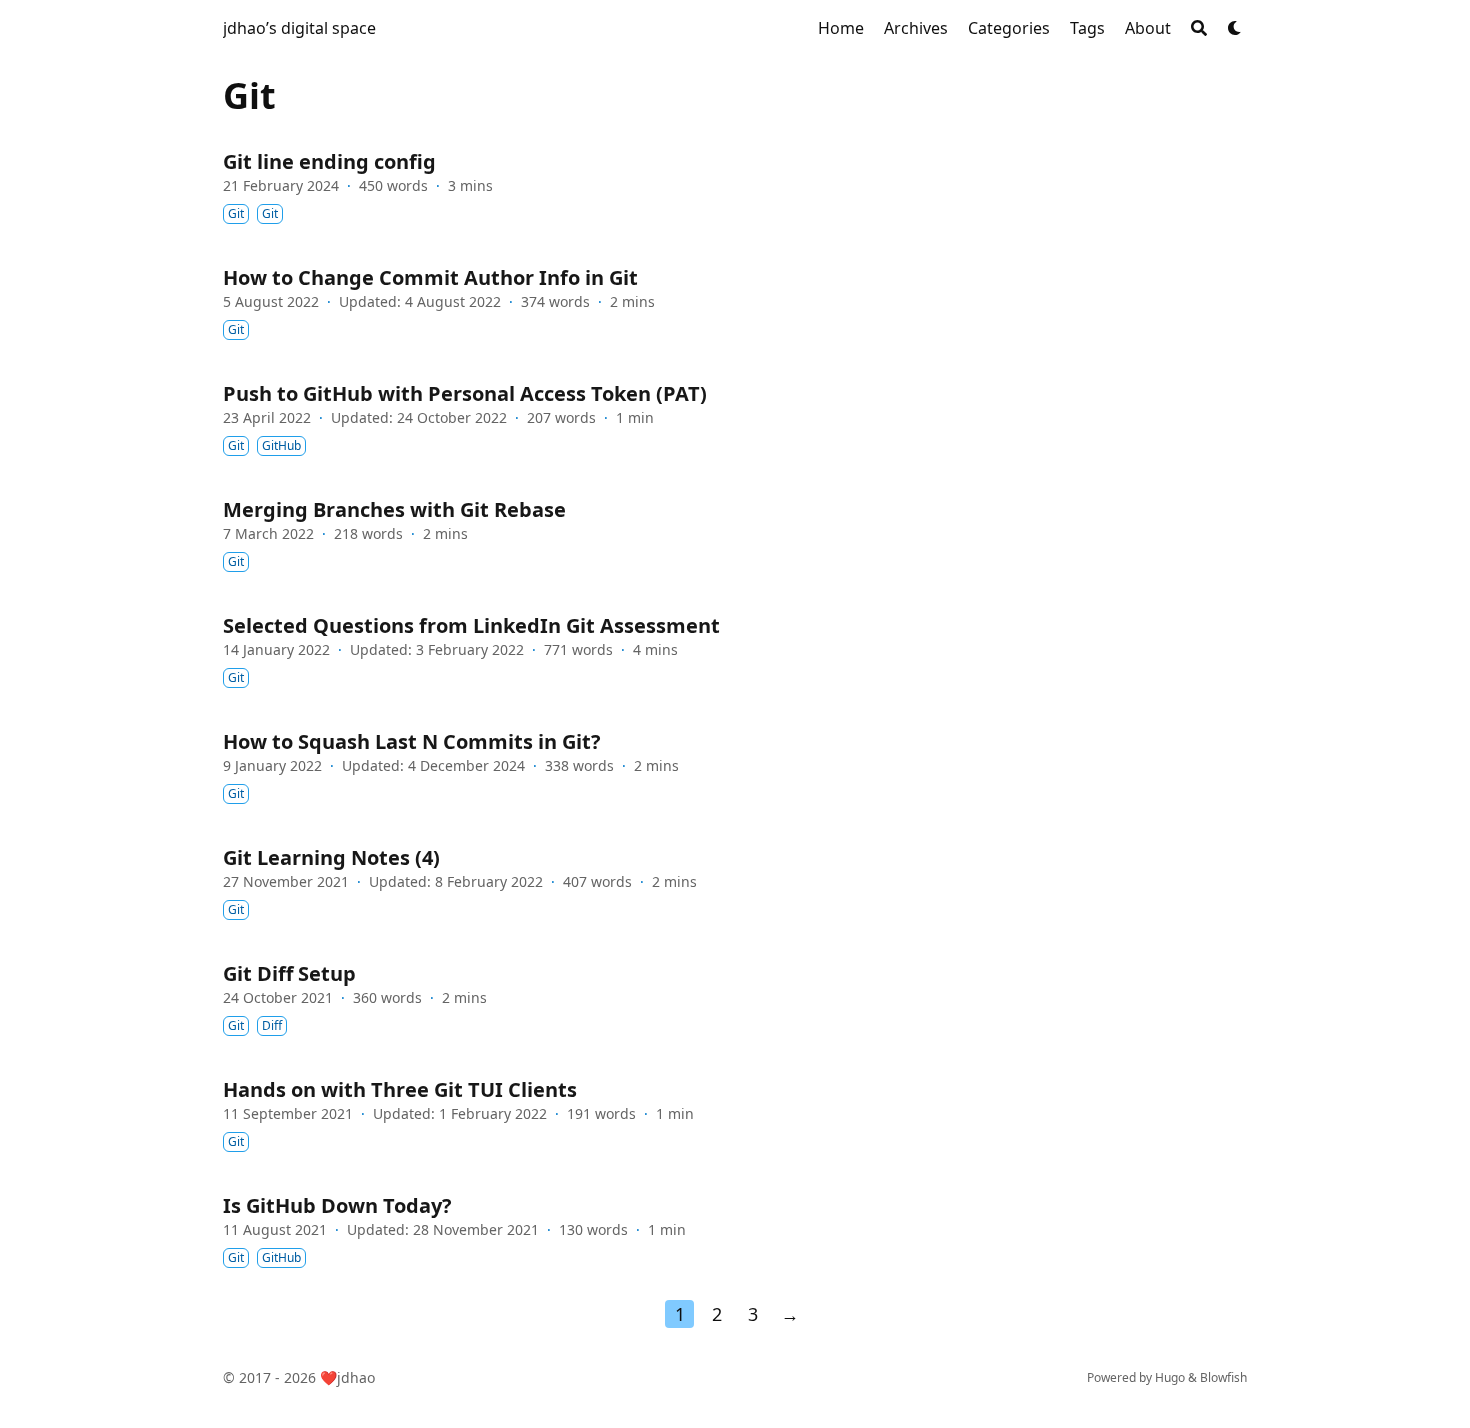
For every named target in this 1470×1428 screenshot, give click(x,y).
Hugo (1170, 1377)
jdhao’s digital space (299, 28)
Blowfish (1223, 1377)
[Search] (1199, 28)
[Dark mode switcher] (1235, 28)
